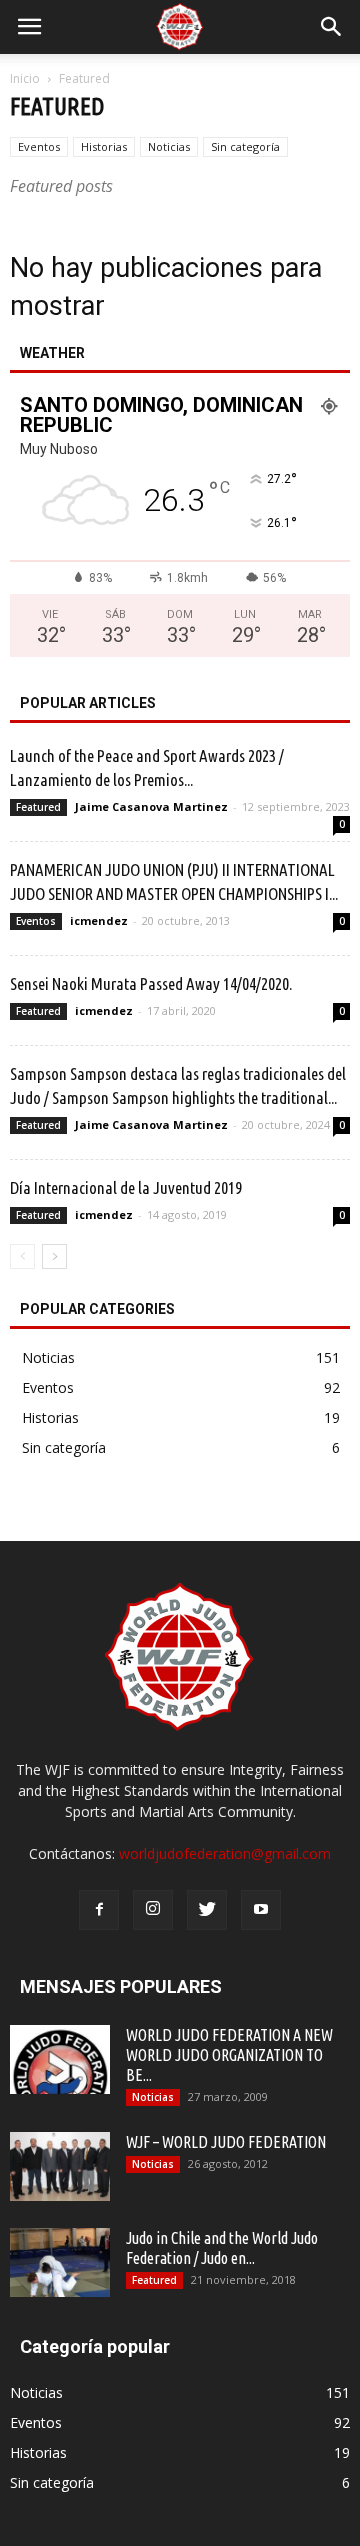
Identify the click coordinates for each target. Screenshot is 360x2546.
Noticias (169, 146)
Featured (38, 807)
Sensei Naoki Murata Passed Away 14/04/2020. (151, 983)
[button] (332, 27)
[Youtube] (261, 1910)
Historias (104, 146)
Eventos (39, 146)
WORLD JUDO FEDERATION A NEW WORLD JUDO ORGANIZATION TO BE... (229, 2055)
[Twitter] (207, 1910)
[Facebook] (99, 1910)
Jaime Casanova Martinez (151, 806)
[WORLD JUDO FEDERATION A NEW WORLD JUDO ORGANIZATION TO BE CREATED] (60, 2059)
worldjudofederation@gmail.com (225, 1853)
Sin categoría (245, 146)
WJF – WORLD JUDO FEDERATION (226, 2142)
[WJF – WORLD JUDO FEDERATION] (60, 2166)
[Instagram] (153, 1910)
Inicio (25, 78)
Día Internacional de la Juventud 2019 (126, 1187)
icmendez (99, 920)
